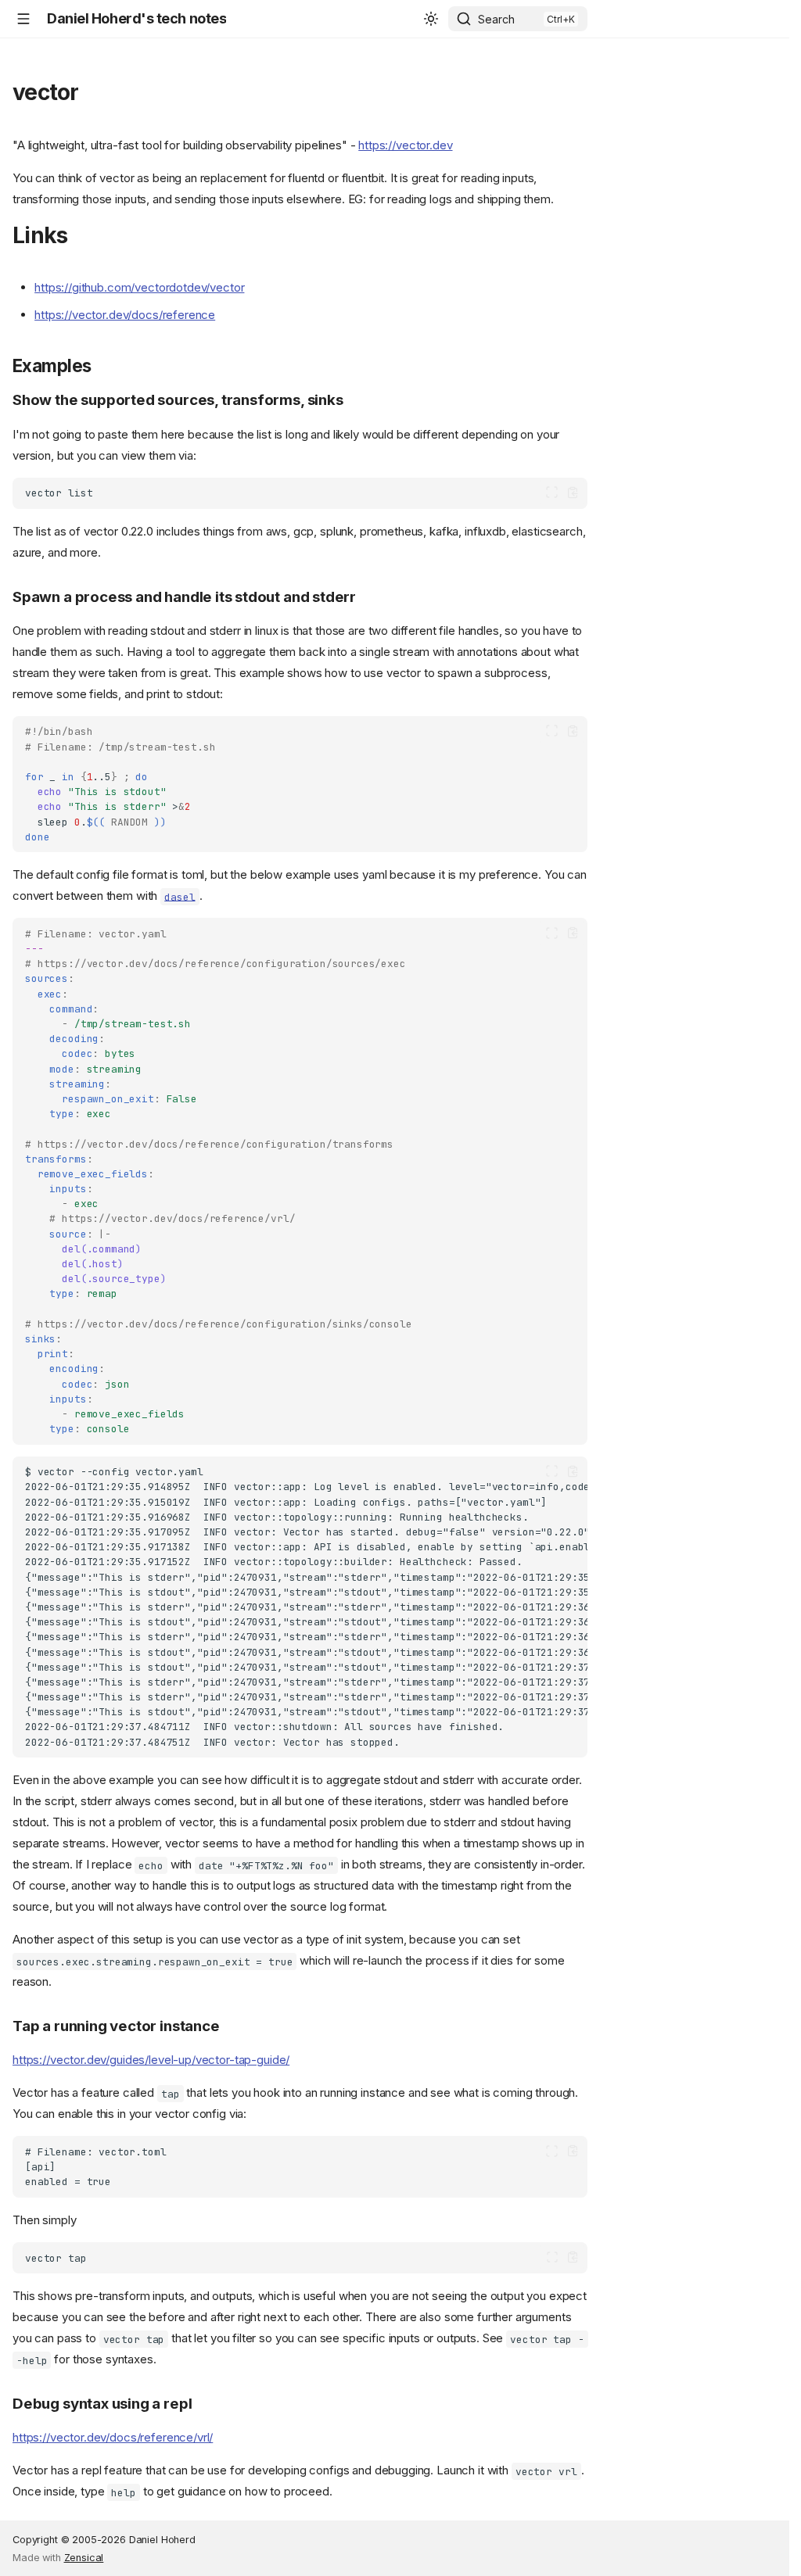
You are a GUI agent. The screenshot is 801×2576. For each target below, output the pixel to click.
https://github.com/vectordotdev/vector (139, 287)
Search (496, 19)
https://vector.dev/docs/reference (125, 315)
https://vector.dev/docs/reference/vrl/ (113, 2437)
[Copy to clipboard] (573, 492)
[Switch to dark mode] (431, 19)
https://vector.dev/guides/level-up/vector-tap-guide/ (151, 2060)
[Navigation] (23, 19)
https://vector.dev (405, 145)
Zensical (84, 2558)
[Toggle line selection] (552, 492)
